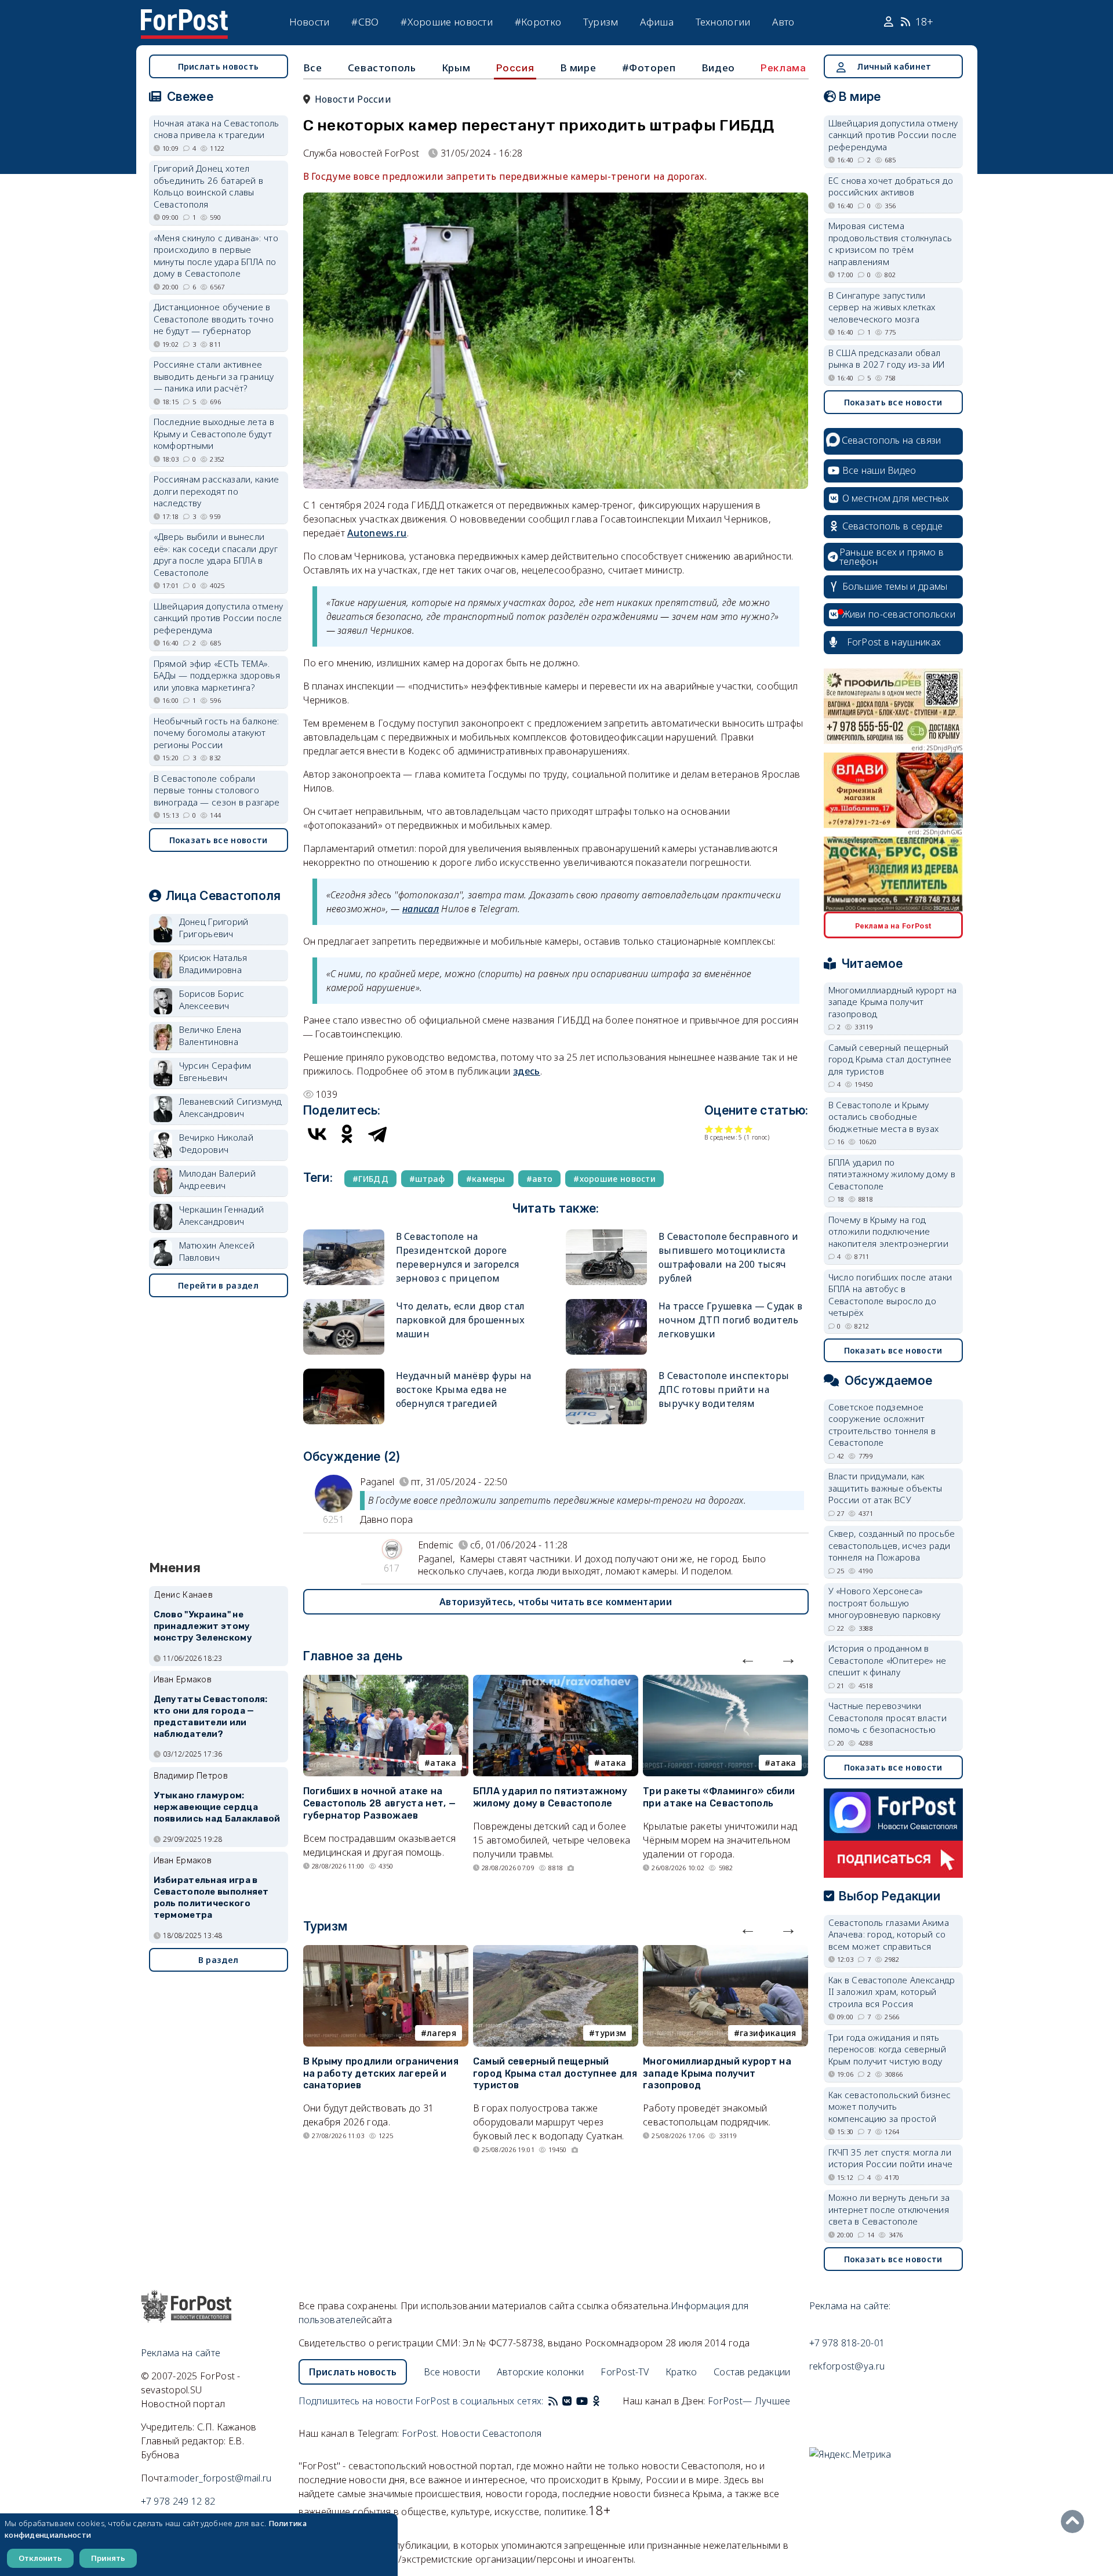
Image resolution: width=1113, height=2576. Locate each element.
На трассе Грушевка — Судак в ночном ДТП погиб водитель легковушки (730, 1320)
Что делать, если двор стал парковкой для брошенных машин (461, 1320)
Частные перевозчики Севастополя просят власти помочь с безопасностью (888, 1717)
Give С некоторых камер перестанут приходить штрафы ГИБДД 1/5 (709, 1129)
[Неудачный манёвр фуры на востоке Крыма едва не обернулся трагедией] (344, 1374)
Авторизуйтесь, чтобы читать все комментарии (556, 1602)
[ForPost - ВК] (567, 2401)
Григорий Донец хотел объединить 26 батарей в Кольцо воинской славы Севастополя (209, 186)
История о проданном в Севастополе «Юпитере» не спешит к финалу (888, 1660)
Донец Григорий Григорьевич (214, 928)
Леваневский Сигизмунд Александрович (231, 1107)
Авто (783, 22)
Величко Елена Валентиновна (210, 1035)
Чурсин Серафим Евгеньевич (215, 1071)
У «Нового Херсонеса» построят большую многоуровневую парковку (885, 1603)
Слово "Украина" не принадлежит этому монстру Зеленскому (203, 1626)
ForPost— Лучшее (749, 2401)
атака (443, 1763)
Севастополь (382, 68)
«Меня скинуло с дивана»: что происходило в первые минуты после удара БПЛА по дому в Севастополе (216, 256)
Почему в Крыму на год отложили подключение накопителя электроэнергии (889, 1231)
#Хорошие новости (447, 22)
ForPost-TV (625, 2372)
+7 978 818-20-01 (847, 2343)
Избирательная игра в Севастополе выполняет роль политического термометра (211, 1897)
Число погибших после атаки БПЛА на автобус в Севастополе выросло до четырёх (890, 1295)
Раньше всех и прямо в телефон (892, 557)
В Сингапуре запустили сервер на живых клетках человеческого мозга (882, 307)
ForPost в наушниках (894, 642)
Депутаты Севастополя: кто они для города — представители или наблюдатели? (211, 1716)
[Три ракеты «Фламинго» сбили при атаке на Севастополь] (725, 1682)
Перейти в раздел (218, 1285)
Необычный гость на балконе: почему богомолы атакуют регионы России (217, 733)
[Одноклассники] (347, 1134)
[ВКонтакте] (317, 1134)
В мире (578, 68)
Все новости (452, 2372)
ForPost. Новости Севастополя (472, 2433)
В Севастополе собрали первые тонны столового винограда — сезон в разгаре (217, 790)
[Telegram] (377, 1134)
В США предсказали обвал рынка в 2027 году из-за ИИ (887, 359)
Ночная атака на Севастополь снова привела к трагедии (217, 129)
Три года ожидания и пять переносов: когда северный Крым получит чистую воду (888, 2049)
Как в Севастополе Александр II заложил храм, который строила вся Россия (892, 1992)
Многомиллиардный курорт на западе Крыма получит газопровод (717, 2074)
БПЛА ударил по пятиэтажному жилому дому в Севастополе (550, 1797)
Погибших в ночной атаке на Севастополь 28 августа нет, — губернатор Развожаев (380, 1803)
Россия (515, 68)
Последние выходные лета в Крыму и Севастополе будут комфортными (214, 433)
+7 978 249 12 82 (178, 2501)
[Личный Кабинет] (890, 22)
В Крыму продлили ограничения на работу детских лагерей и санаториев (381, 2074)
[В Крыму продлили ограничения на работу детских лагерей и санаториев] (386, 1952)
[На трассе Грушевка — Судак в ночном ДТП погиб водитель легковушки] (606, 1304)
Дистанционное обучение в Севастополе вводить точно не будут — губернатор (214, 319)
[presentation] (748, 1658)
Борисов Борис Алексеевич (212, 999)
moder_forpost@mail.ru (221, 2478)
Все (313, 68)
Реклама (783, 68)
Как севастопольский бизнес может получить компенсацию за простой (890, 2107)
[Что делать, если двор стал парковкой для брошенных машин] (344, 1304)
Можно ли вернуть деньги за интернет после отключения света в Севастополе (889, 2209)
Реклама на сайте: (850, 2306)
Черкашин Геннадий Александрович (222, 1215)
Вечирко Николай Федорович (217, 1143)
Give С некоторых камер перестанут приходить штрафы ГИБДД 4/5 (739, 1129)
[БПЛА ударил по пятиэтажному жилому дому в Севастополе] (556, 1682)
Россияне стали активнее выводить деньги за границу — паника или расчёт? (214, 376)
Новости (310, 22)
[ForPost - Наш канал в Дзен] (604, 2401)
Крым (456, 68)
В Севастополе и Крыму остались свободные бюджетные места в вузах (884, 1117)
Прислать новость (219, 66)
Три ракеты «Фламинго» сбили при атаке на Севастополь (719, 1797)
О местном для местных (896, 498)
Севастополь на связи (892, 440)
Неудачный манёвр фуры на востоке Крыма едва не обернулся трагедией (464, 1389)
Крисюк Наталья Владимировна (213, 964)
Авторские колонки (541, 2372)
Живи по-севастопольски (899, 614)
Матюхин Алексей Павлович (217, 1251)
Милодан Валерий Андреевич (218, 1179)
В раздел (218, 1960)
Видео (718, 68)
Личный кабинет (894, 66)
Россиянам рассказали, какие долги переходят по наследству (217, 491)
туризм (610, 2033)
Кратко (681, 2372)
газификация (768, 2033)
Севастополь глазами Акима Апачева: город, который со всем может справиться (889, 1934)
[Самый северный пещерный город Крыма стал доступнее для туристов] (556, 1952)
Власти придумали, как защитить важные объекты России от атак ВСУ (885, 1488)
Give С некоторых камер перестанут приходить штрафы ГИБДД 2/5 (719, 1129)
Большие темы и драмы (895, 586)
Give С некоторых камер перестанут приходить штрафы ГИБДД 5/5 (749, 1129)
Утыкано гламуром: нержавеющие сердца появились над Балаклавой (217, 1807)
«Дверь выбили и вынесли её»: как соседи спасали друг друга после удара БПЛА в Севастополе (216, 554)
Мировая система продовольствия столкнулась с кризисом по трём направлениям (890, 244)
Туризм (601, 22)
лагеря (441, 2033)
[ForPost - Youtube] (582, 2401)
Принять (108, 2558)
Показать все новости (219, 840)
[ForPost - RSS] (553, 2401)
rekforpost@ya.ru (847, 2366)
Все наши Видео (879, 470)
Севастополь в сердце (893, 526)
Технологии (723, 22)
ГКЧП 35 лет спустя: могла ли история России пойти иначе (891, 2158)
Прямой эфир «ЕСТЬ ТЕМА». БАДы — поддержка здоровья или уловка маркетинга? (217, 675)
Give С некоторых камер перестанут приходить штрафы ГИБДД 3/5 (729, 1129)
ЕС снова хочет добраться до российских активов (891, 186)
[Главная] (184, 16)
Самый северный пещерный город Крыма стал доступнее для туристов (555, 2074)
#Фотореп (649, 68)
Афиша (657, 22)
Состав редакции (752, 2372)
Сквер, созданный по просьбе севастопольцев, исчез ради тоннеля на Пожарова (892, 1545)
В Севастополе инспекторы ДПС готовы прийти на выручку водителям (724, 1389)
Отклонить (40, 2558)
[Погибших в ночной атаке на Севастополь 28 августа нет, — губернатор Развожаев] (386, 1682)
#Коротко (538, 22)
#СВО (365, 22)
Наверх (1075, 2521)
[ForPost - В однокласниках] (596, 2401)
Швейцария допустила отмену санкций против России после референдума (219, 618)
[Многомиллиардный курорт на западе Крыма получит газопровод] (725, 1952)
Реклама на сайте (181, 2353)
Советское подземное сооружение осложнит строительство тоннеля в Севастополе (882, 1425)
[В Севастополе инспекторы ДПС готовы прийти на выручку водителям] (606, 1374)
